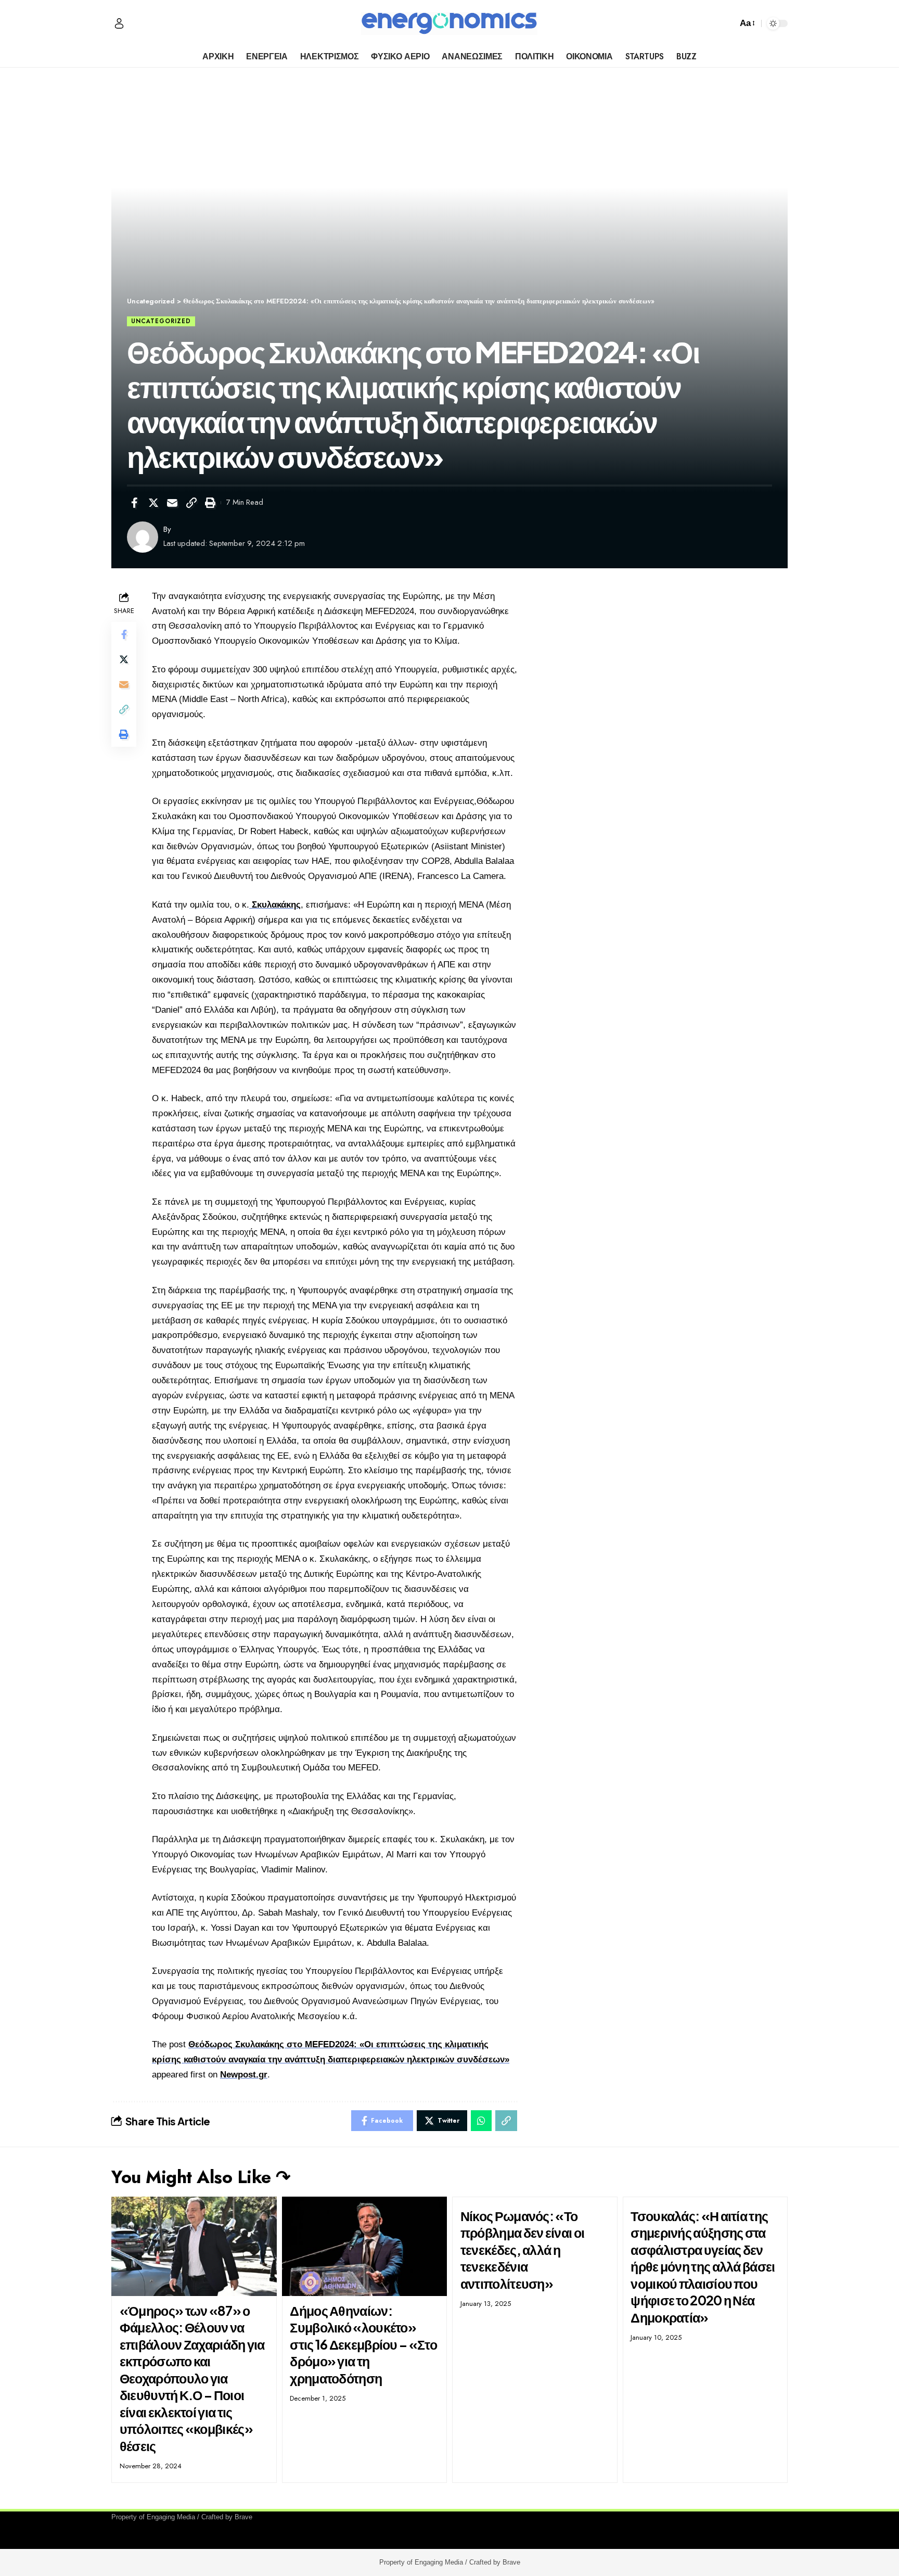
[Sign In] (119, 23)
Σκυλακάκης (275, 905)
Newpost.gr (244, 2075)
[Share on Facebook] (134, 503)
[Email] (172, 503)
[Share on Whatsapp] (481, 2121)
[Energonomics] (449, 23)
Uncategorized (161, 321)
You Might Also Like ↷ (201, 2177)
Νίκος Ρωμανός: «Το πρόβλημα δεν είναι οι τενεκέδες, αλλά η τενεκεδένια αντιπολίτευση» (522, 2250)
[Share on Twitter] (153, 503)
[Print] (210, 503)
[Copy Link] (191, 503)
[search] (727, 23)
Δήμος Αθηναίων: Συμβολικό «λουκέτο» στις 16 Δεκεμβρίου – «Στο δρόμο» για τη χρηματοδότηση (363, 2344)
